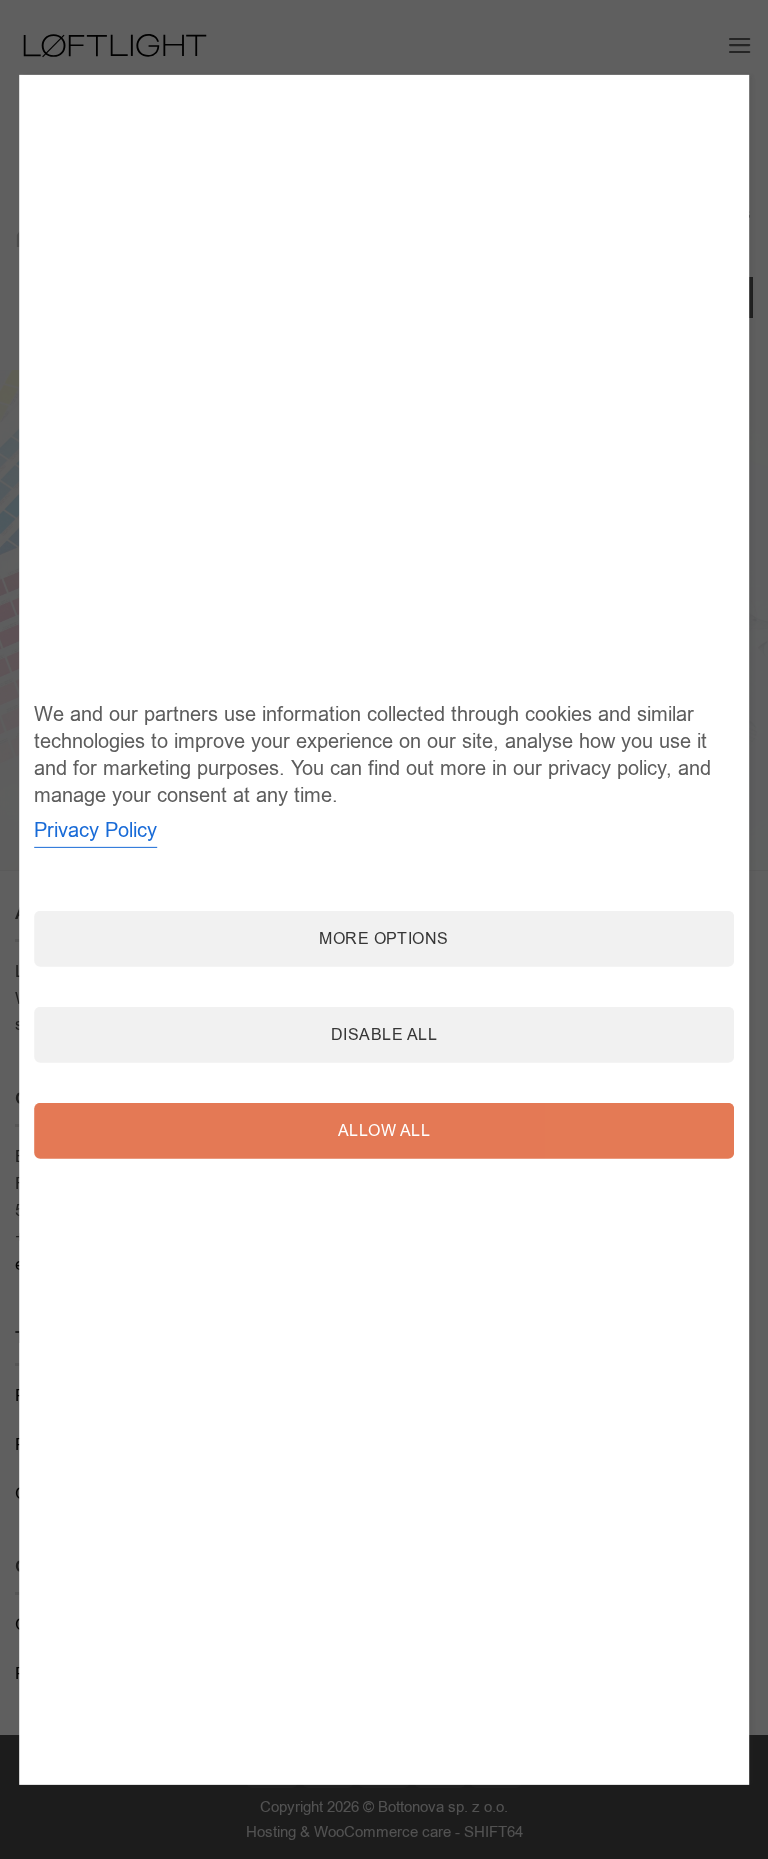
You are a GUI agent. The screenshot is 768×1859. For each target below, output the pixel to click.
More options (384, 938)
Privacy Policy (95, 829)
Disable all (384, 1034)
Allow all (384, 1130)
